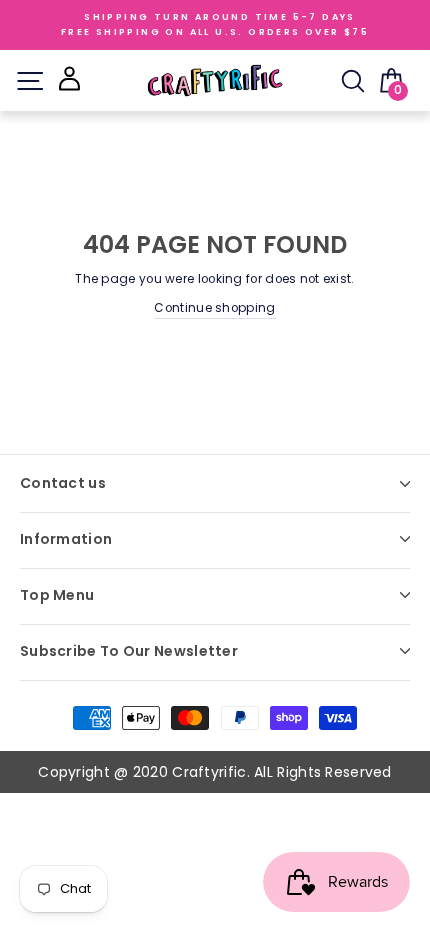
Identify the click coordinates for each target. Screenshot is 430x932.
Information (66, 539)
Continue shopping (214, 308)
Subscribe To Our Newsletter (129, 651)
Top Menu (57, 595)
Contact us (63, 483)
